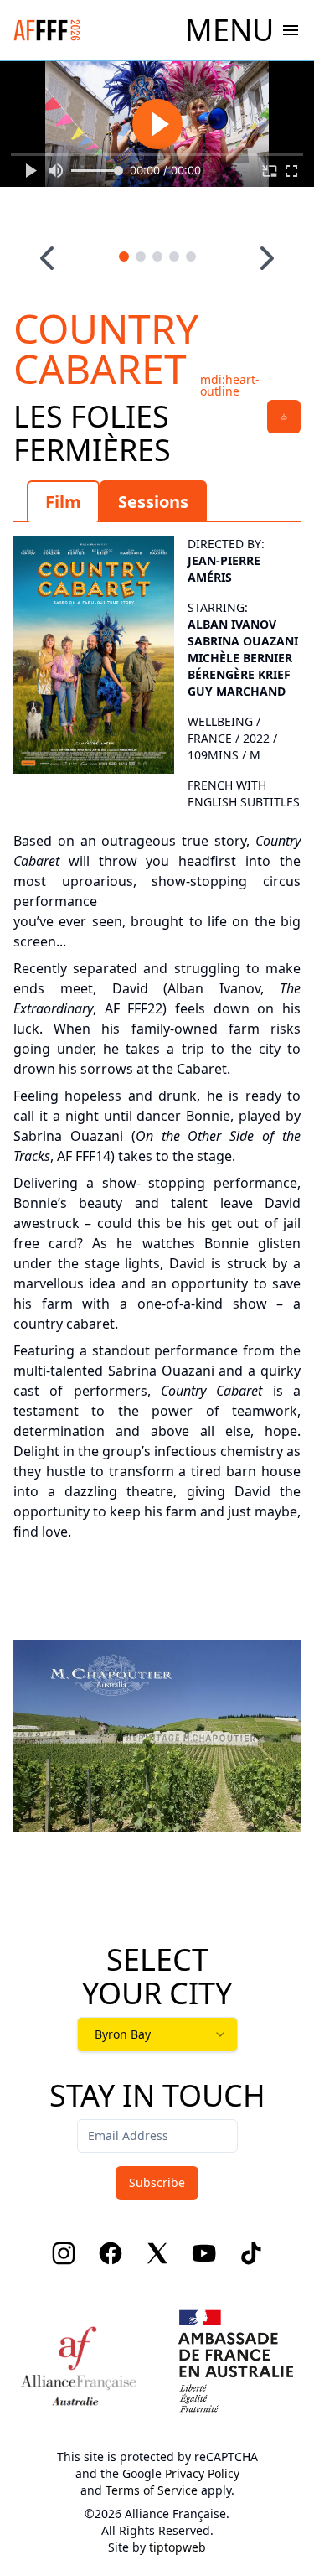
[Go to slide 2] (141, 257)
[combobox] (157, 2034)
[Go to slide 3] (157, 257)
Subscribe (157, 2182)
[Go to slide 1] (124, 257)
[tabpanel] (157, 1034)
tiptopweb (178, 2547)
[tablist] (157, 501)
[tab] (63, 501)
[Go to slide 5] (191, 257)
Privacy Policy (202, 2473)
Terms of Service (152, 2490)
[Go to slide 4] (174, 257)
